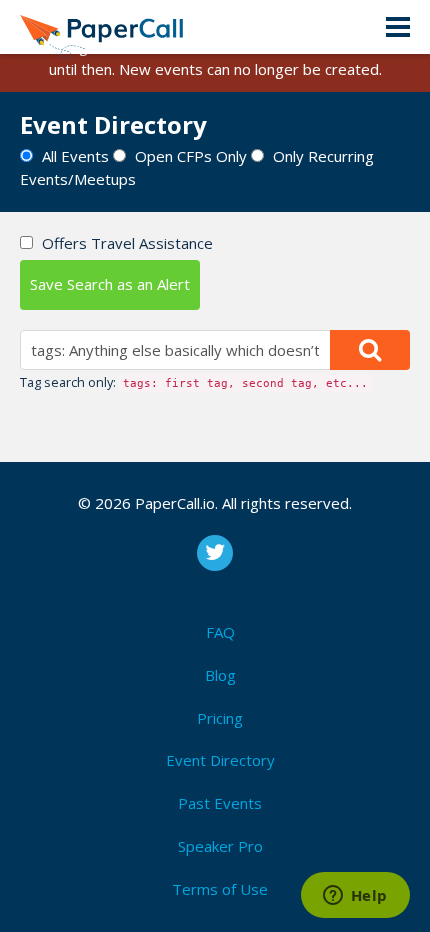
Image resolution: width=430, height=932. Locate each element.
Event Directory (220, 760)
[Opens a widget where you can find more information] (355, 897)
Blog (220, 675)
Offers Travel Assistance (127, 243)
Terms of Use (220, 889)
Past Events (220, 803)
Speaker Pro (220, 846)
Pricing (220, 718)
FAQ (220, 632)
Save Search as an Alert (110, 284)
